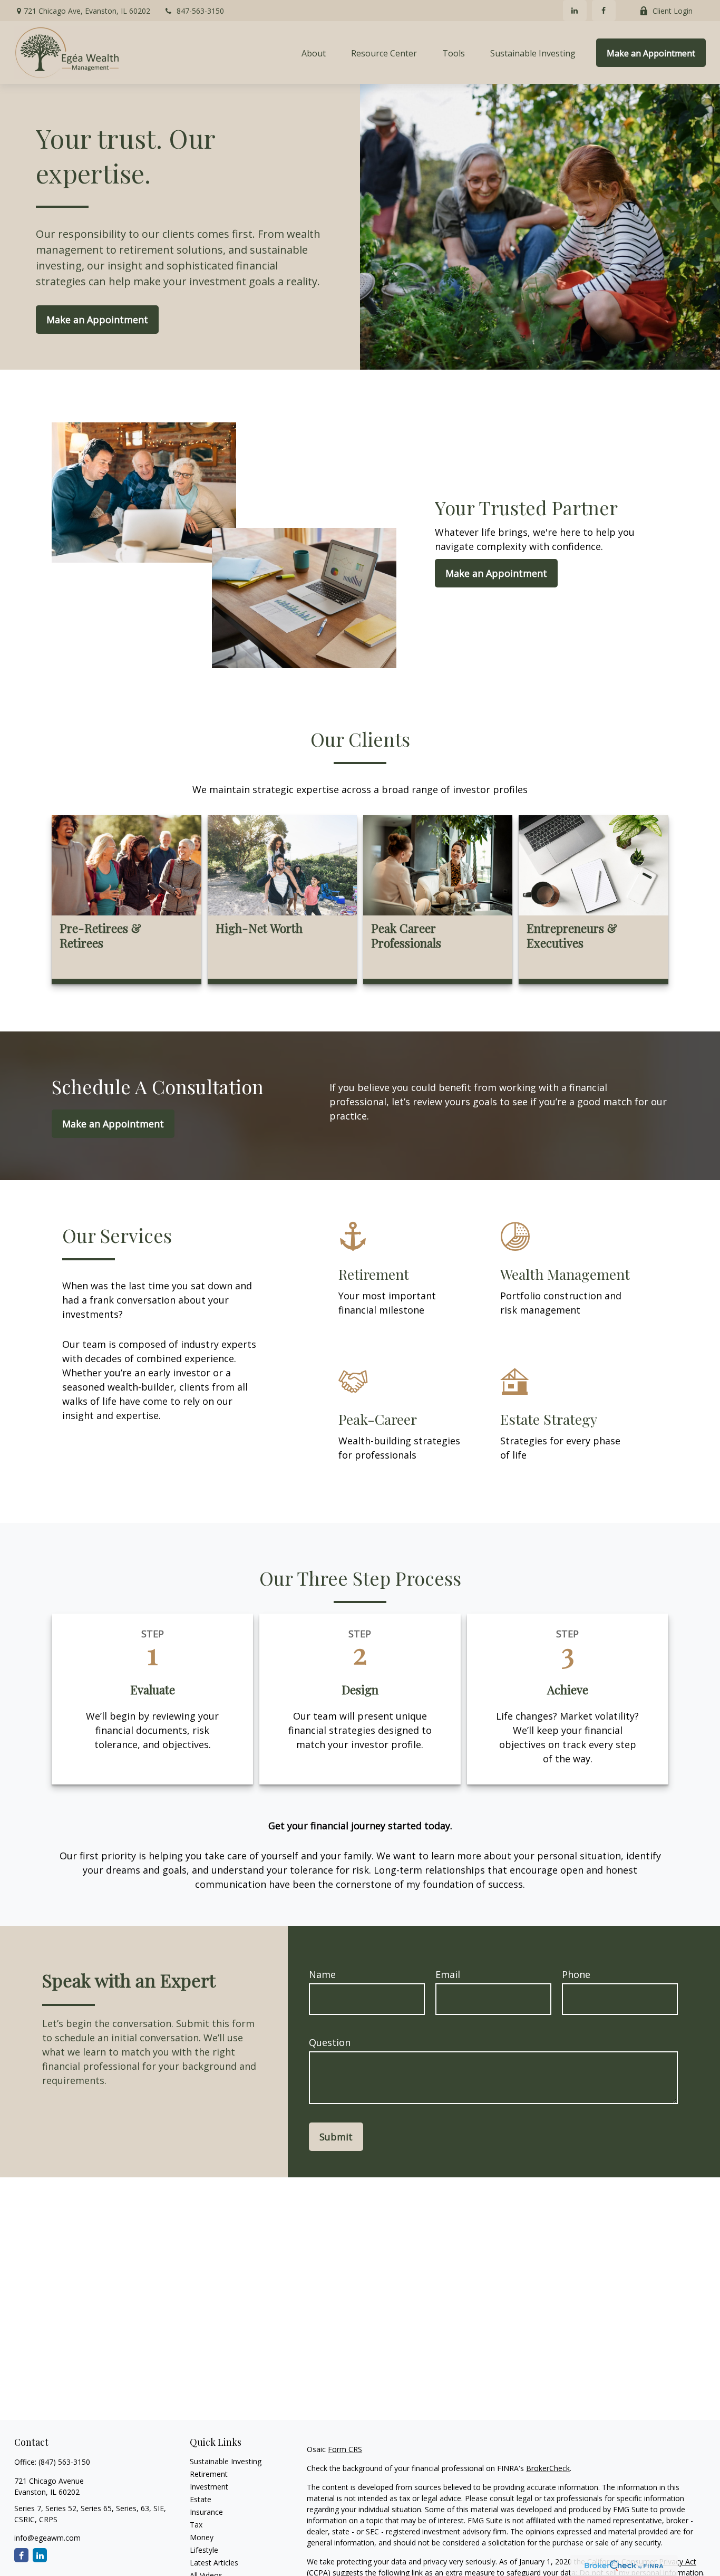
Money (202, 2537)
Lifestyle (204, 2550)
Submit (336, 2137)
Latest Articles (214, 2563)
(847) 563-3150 (64, 2462)
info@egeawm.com (47, 2538)
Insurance (206, 2512)
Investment (209, 2487)
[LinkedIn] (575, 11)
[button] (314, 53)
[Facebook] (604, 11)
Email (448, 1974)
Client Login (673, 11)
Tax (196, 2525)
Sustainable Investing (226, 2461)
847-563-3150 (200, 11)
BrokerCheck (548, 2468)
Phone (576, 1974)
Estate (201, 2499)
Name (322, 1974)
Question (330, 2042)
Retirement (209, 2474)
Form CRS (345, 2449)
